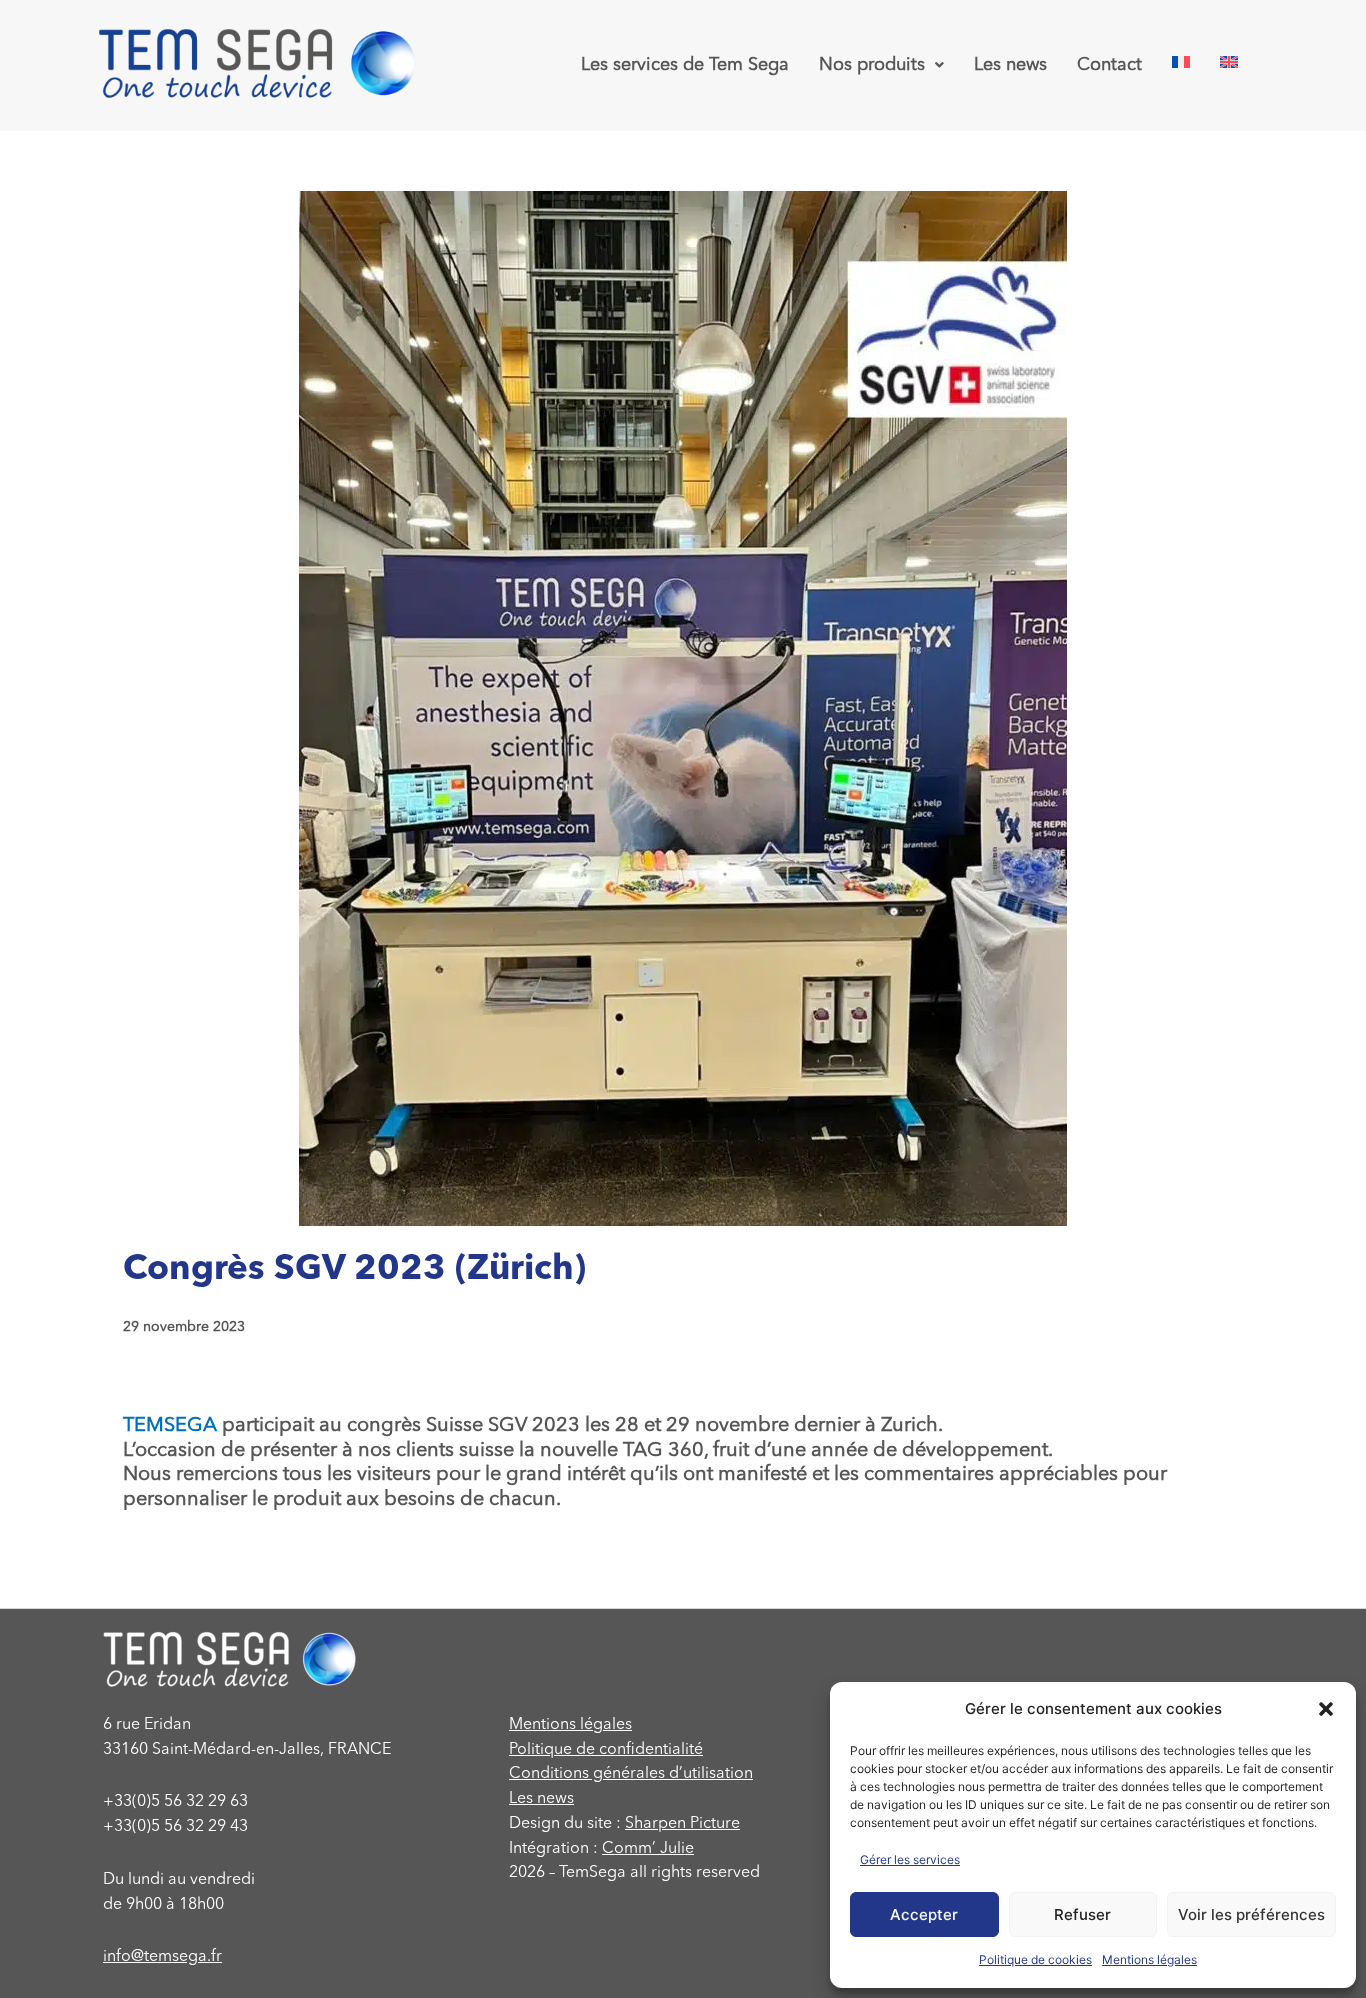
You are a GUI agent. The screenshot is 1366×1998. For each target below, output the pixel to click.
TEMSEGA (170, 1426)
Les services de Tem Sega (685, 65)
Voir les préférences (1251, 1914)
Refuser (1082, 1914)
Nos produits (872, 65)
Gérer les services (910, 1859)
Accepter (924, 1914)
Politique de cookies (1035, 1959)
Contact (1109, 65)
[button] (1326, 1709)
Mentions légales (1149, 1959)
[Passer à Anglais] (1229, 62)
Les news (1010, 65)
